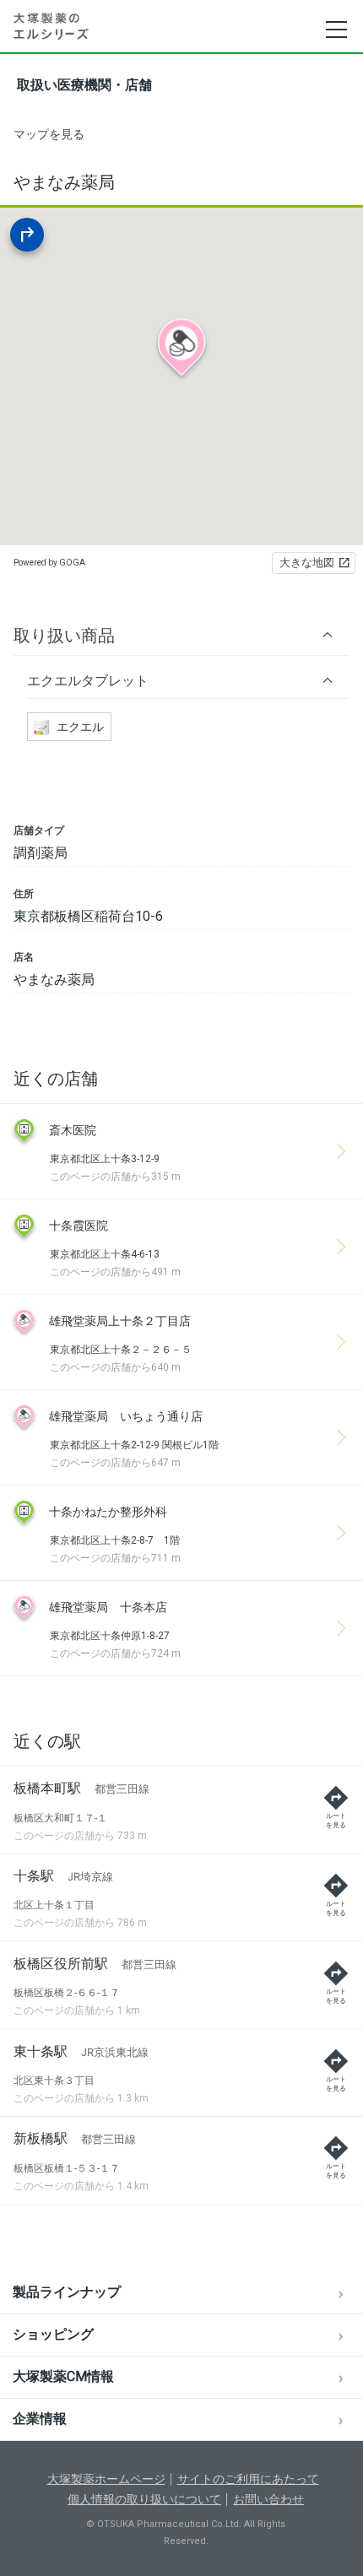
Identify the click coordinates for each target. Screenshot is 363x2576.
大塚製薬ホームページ (106, 2479)
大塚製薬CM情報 (63, 2376)
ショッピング (53, 2334)
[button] (181, 635)
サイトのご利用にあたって (248, 2479)
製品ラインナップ (67, 2292)
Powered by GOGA (49, 563)
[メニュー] (336, 30)
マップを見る (49, 134)
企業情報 (40, 2419)
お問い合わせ (268, 2499)
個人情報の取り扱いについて (144, 2499)
